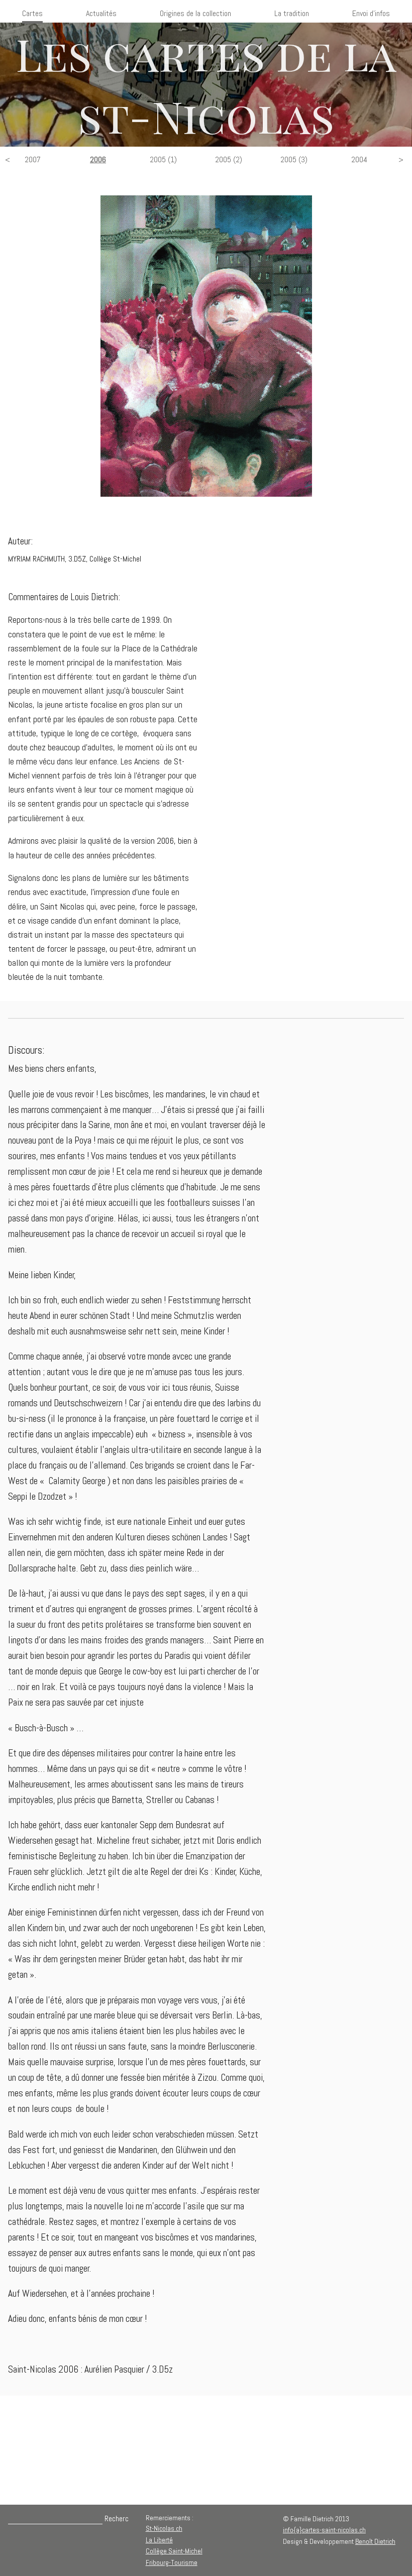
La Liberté (159, 2540)
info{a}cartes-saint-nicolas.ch (324, 2530)
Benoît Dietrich (375, 2541)
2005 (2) (229, 159)
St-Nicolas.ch (164, 2528)
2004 (359, 159)
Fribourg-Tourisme (172, 2562)
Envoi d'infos (371, 13)
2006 (98, 159)
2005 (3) (294, 159)
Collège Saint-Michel (174, 2551)
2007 (33, 159)
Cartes (32, 13)
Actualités (101, 13)
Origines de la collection (195, 13)
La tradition (292, 13)
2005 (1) (163, 159)
